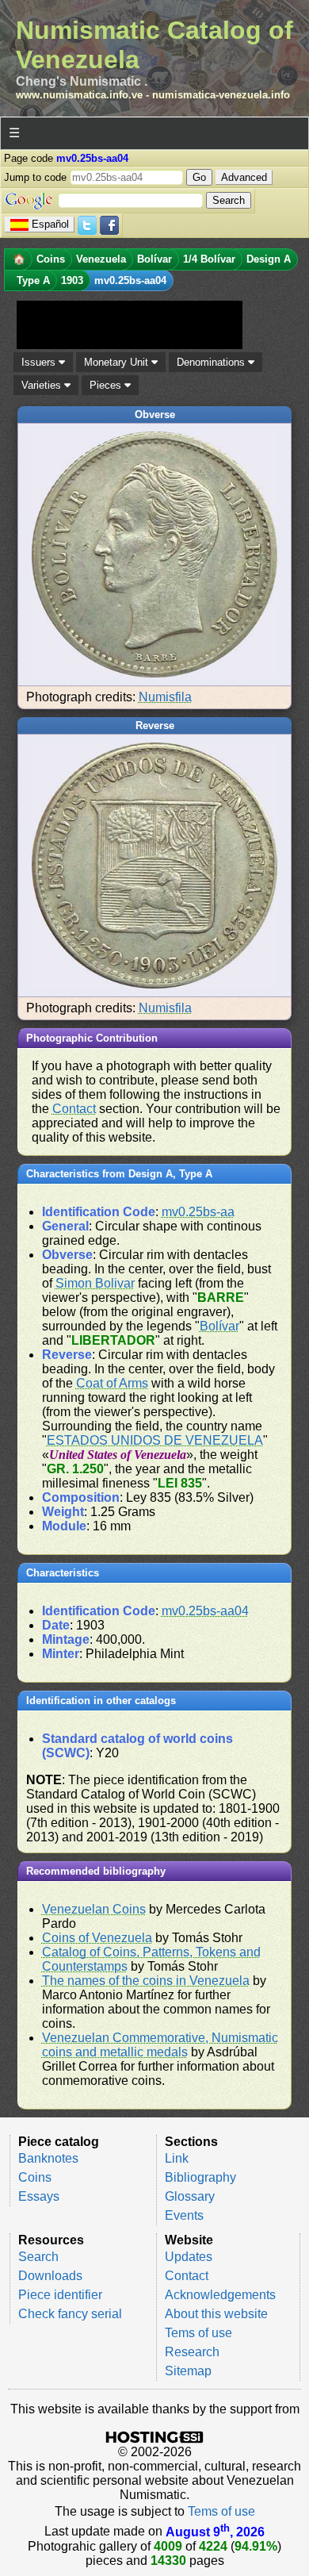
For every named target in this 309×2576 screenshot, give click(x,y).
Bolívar (219, 1326)
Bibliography (200, 2177)
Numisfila (165, 697)
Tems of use (198, 2333)
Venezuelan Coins (94, 1909)
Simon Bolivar (95, 1283)
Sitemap (188, 2371)
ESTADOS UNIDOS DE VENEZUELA (155, 1440)
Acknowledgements (220, 2295)
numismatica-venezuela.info (221, 95)
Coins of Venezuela (97, 1938)
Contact (74, 1109)
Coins (35, 2177)
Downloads (50, 2276)
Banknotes (48, 2158)
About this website (216, 2314)
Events (184, 2215)
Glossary (190, 2196)
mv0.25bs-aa (198, 1212)
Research (192, 2352)
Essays (39, 2196)
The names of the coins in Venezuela (146, 1981)
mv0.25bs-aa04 (205, 1611)
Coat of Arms (112, 1383)
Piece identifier (60, 2295)
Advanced (244, 177)
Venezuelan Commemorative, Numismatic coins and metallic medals (160, 2045)
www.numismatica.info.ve (79, 95)
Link (177, 2158)
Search (38, 2257)
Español (50, 224)
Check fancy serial (70, 2314)
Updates (189, 2257)
